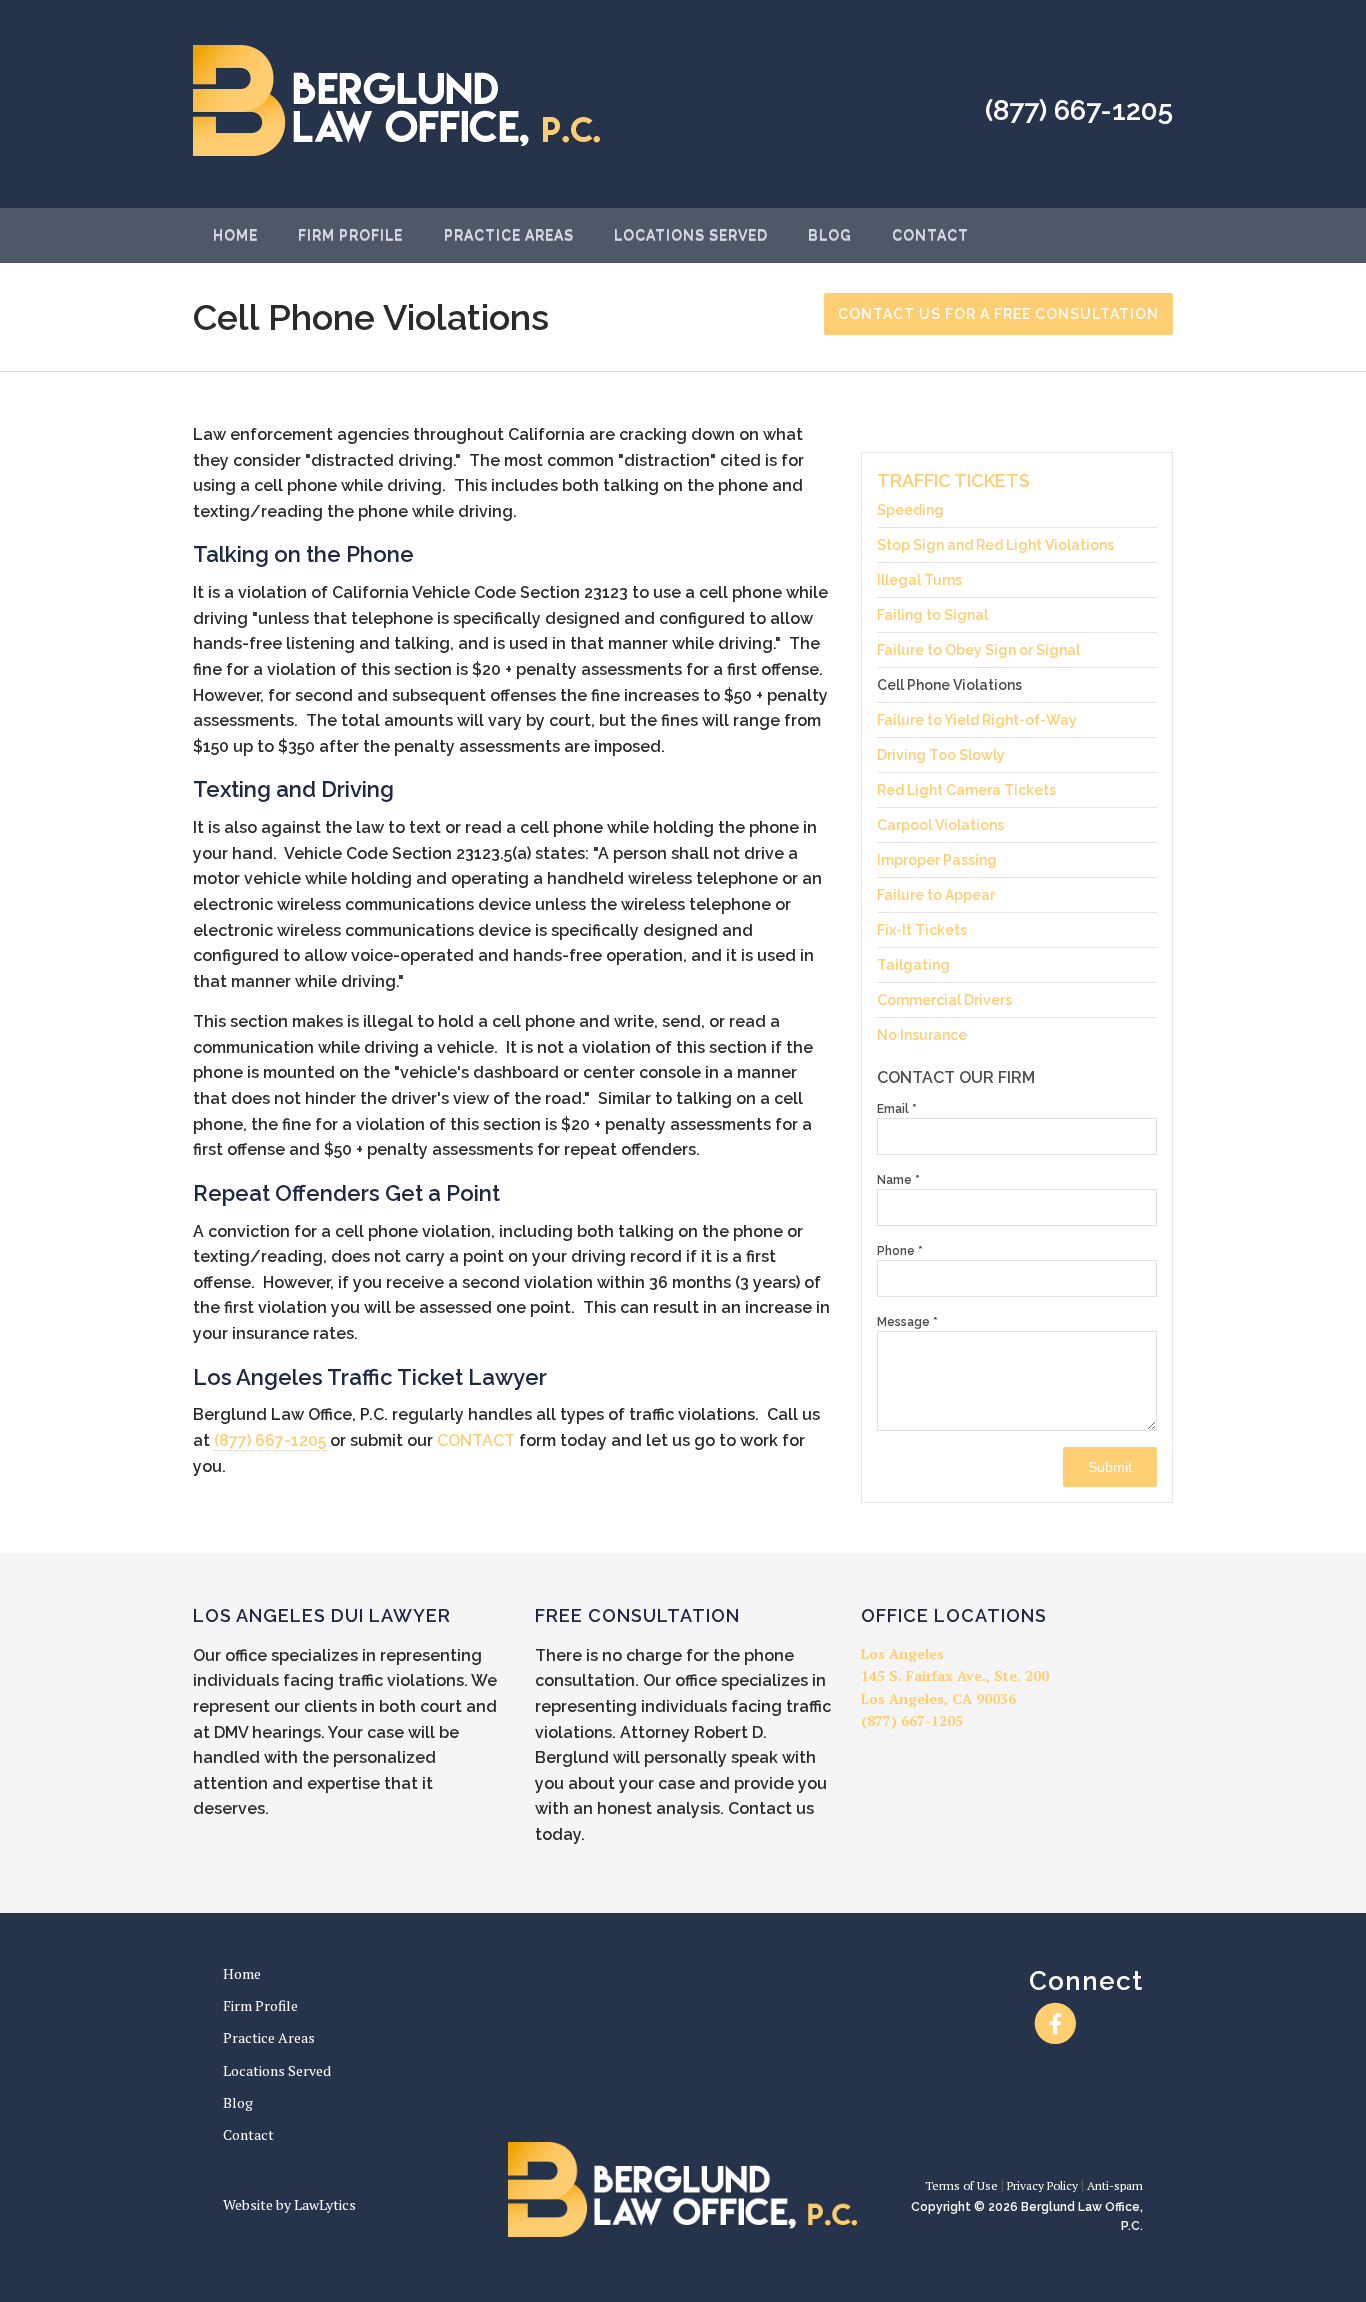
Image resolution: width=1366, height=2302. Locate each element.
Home (235, 235)
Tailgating (913, 965)
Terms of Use (961, 2185)
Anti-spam (1115, 2185)
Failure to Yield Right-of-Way (977, 720)
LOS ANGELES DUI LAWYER (322, 1615)
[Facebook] (1055, 2023)
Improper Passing (937, 860)
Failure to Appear (936, 895)
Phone (900, 1251)
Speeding (910, 510)
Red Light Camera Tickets (966, 790)
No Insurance (922, 1035)
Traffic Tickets (953, 480)
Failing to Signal (932, 615)
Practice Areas (509, 235)
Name (898, 1180)
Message (907, 1322)
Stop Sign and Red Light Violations (995, 545)
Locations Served (691, 235)
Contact (930, 235)
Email (897, 1109)
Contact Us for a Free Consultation (998, 314)
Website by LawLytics (289, 2204)
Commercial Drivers (944, 1000)
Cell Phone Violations (949, 685)
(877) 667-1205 (1079, 110)
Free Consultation (637, 1615)
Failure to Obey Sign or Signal (978, 650)
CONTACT (476, 1440)
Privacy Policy (1042, 2185)
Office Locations (954, 1615)
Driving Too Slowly (941, 755)
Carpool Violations (940, 825)
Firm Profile (350, 235)
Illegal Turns (919, 580)
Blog (830, 235)
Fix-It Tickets (922, 930)
